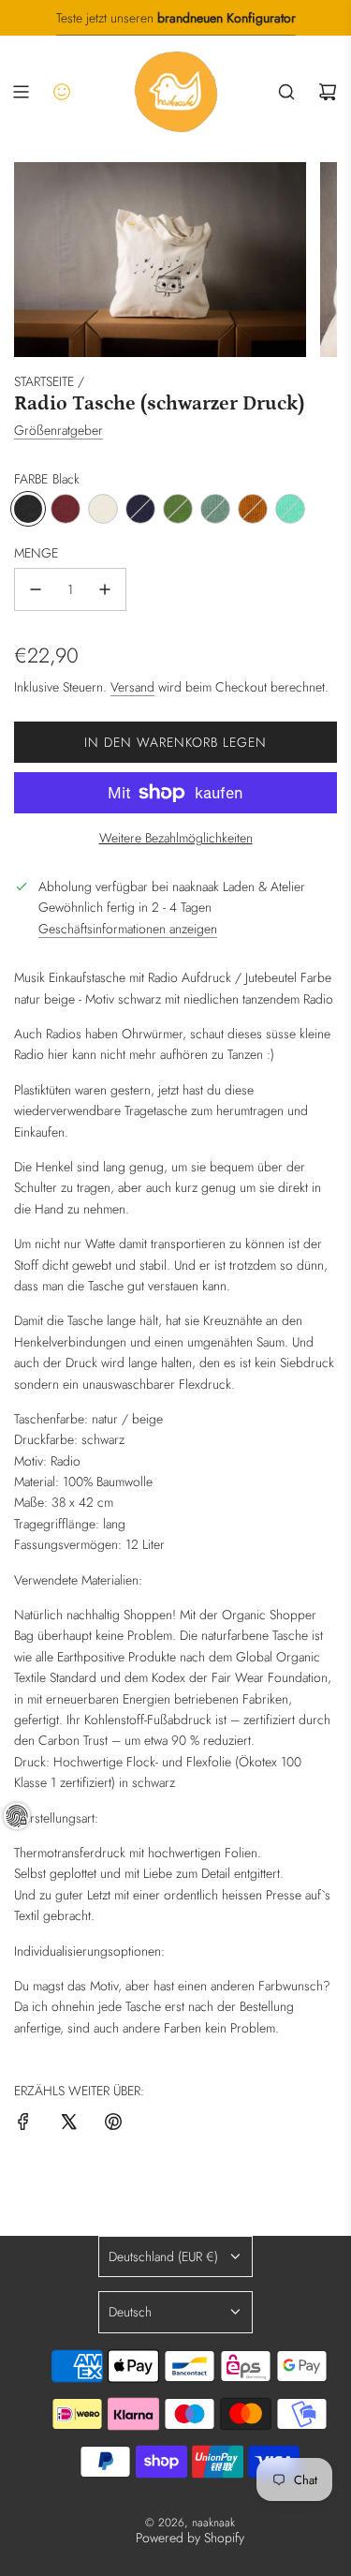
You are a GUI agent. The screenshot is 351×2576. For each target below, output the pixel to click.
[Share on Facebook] (23, 2124)
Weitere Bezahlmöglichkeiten (176, 838)
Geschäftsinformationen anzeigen (128, 929)
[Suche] (286, 92)
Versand (132, 687)
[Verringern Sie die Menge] (36, 589)
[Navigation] (21, 92)
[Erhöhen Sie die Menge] (105, 589)
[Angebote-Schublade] (62, 92)
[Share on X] (68, 2124)
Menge (36, 553)
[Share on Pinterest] (113, 2124)
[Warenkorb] (328, 92)
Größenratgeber (58, 430)
